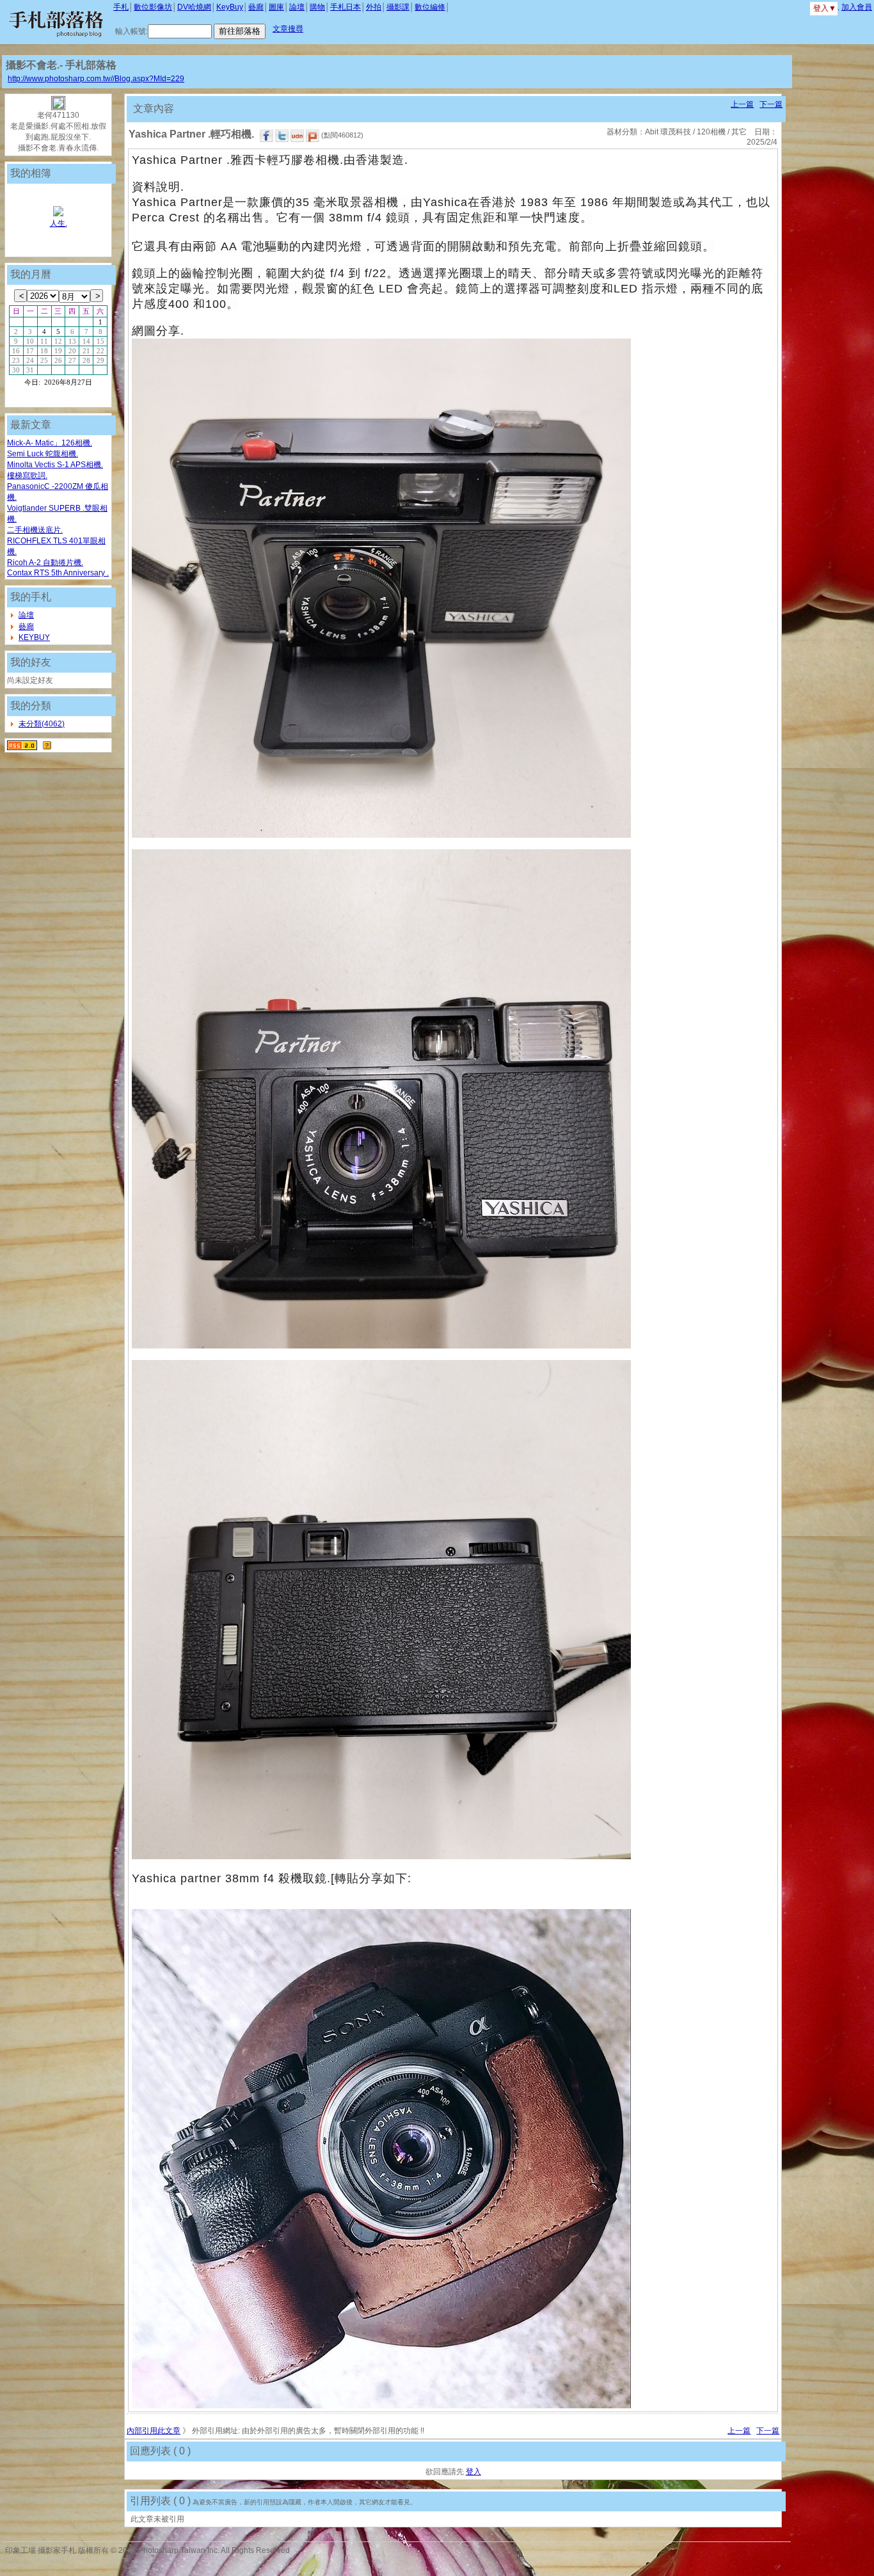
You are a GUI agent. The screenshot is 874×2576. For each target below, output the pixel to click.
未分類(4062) (42, 724)
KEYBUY (34, 637)
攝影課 (398, 7)
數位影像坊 (153, 7)
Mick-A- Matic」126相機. (50, 443)
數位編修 (430, 7)
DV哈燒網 (194, 7)
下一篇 (771, 104)
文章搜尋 (288, 29)
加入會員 (857, 7)
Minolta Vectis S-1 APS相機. (55, 465)
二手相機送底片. (35, 530)
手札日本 (346, 7)
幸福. (59, 223)
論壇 (297, 7)
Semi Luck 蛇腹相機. (43, 454)
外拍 (374, 7)
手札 (121, 7)
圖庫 (276, 7)
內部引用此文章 (154, 2431)
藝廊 (256, 7)
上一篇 (742, 104)
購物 (317, 7)
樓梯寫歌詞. (27, 476)
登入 (473, 2472)
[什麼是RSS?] (47, 745)
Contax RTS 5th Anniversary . (58, 573)
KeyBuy (230, 7)
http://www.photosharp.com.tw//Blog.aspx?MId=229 (96, 79)
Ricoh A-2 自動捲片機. (45, 563)
